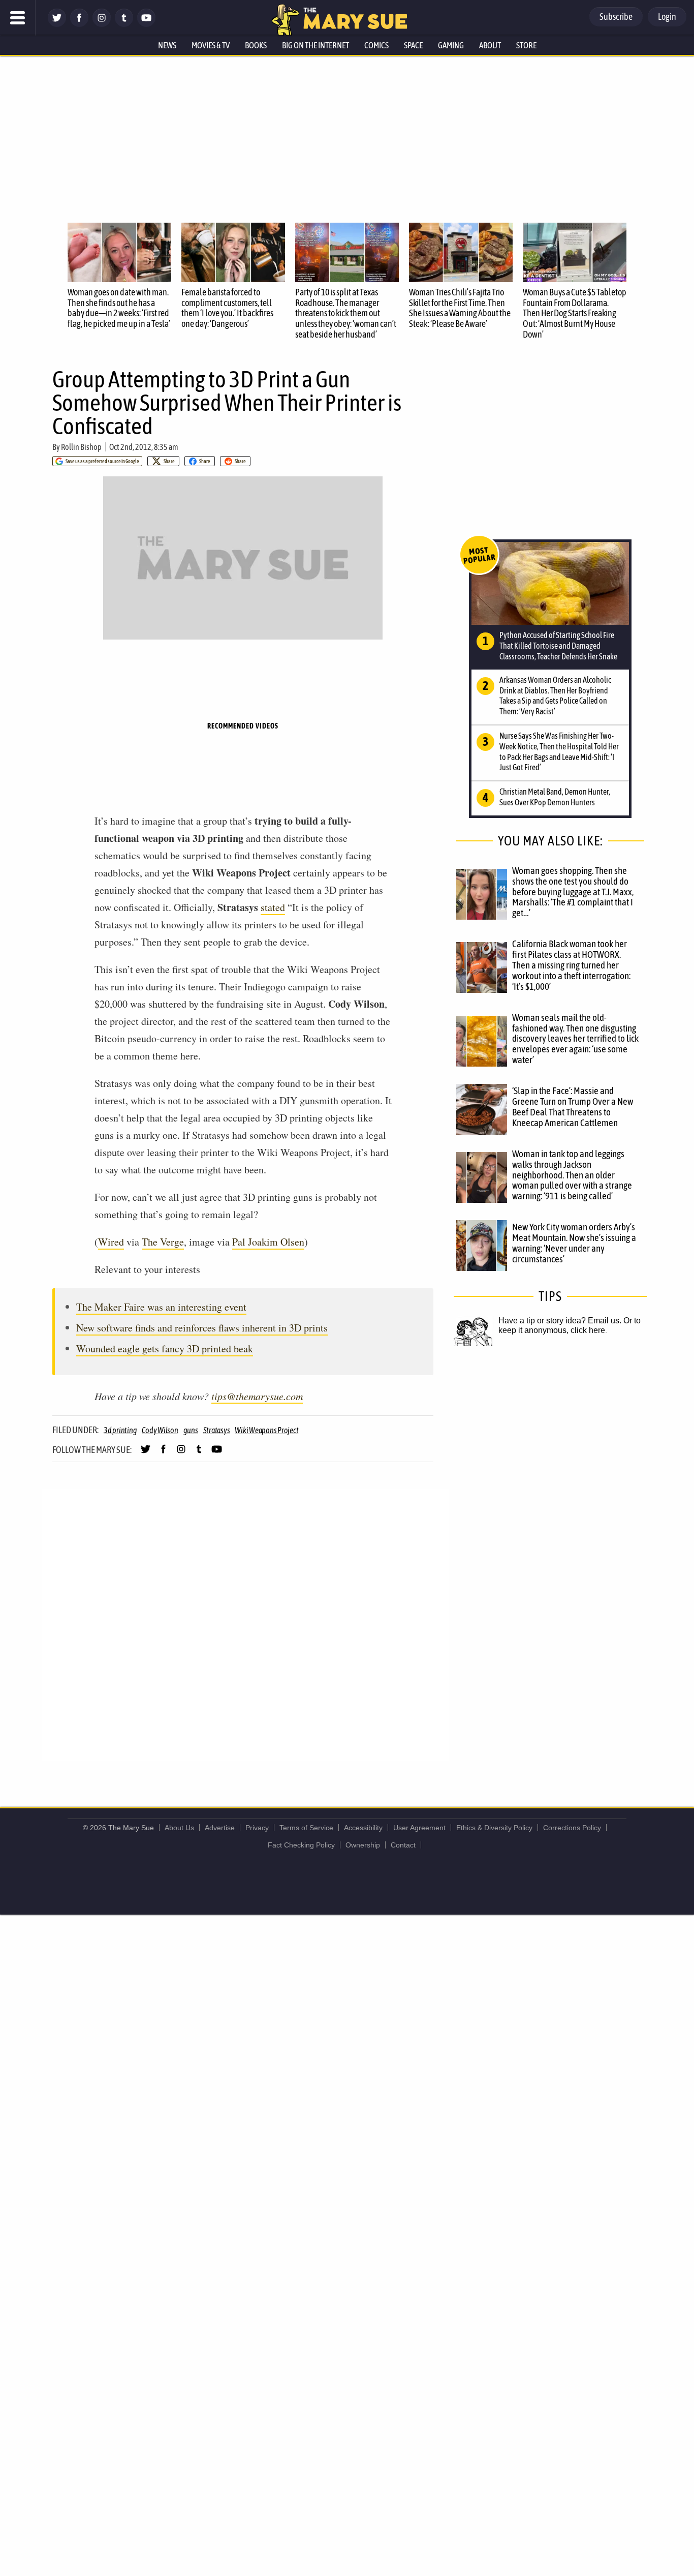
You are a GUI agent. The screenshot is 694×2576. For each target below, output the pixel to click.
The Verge (163, 1242)
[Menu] (18, 18)
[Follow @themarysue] (57, 24)
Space (413, 45)
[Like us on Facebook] (79, 24)
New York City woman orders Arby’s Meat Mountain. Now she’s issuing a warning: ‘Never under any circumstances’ (574, 1243)
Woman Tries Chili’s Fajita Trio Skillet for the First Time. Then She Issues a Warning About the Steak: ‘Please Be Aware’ (460, 308)
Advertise (220, 1828)
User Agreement (419, 1828)
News (167, 45)
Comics (376, 45)
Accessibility (363, 1828)
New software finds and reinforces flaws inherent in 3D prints (202, 1328)
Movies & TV (211, 45)
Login (667, 17)
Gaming (451, 45)
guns (191, 1430)
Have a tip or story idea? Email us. (560, 1321)
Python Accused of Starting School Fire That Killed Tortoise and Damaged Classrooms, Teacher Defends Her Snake (558, 646)
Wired (111, 1242)
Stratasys (217, 1430)
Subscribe (616, 17)
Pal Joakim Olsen (268, 1242)
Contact (403, 1845)
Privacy (257, 1828)
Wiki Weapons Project (266, 1430)
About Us (179, 1828)
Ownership (363, 1845)
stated (273, 907)
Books (256, 45)
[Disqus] (245, 1624)
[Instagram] (102, 24)
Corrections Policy (572, 1828)
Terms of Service (306, 1828)
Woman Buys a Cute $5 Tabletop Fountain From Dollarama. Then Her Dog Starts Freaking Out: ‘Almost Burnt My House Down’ (575, 313)
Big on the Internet (316, 45)
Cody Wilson (160, 1430)
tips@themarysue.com (257, 1396)
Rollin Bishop (81, 447)
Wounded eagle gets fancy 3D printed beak (165, 1348)
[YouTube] (146, 24)
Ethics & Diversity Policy (494, 1828)
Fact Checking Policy (301, 1845)
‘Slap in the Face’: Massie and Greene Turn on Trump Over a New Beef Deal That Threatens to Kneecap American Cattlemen (573, 1107)
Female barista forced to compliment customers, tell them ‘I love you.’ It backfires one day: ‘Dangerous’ (227, 308)
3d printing (120, 1430)
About (490, 45)
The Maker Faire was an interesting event (161, 1307)
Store (526, 45)
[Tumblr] (124, 24)
